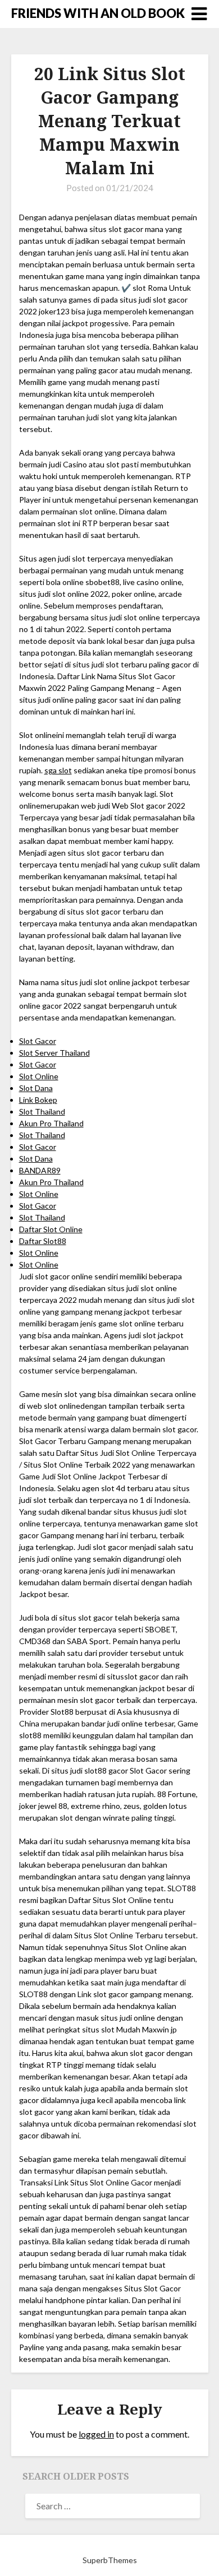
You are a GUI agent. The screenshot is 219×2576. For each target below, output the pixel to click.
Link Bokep (38, 1100)
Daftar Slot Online (51, 1229)
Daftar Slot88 (43, 1241)
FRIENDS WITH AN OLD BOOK (98, 13)
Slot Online (39, 1076)
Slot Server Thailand (54, 1053)
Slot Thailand (42, 1111)
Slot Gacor (38, 1041)
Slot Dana (36, 1088)
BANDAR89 (40, 1170)
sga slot (58, 770)
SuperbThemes (110, 2560)
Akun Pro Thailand (51, 1123)
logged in (96, 2434)
